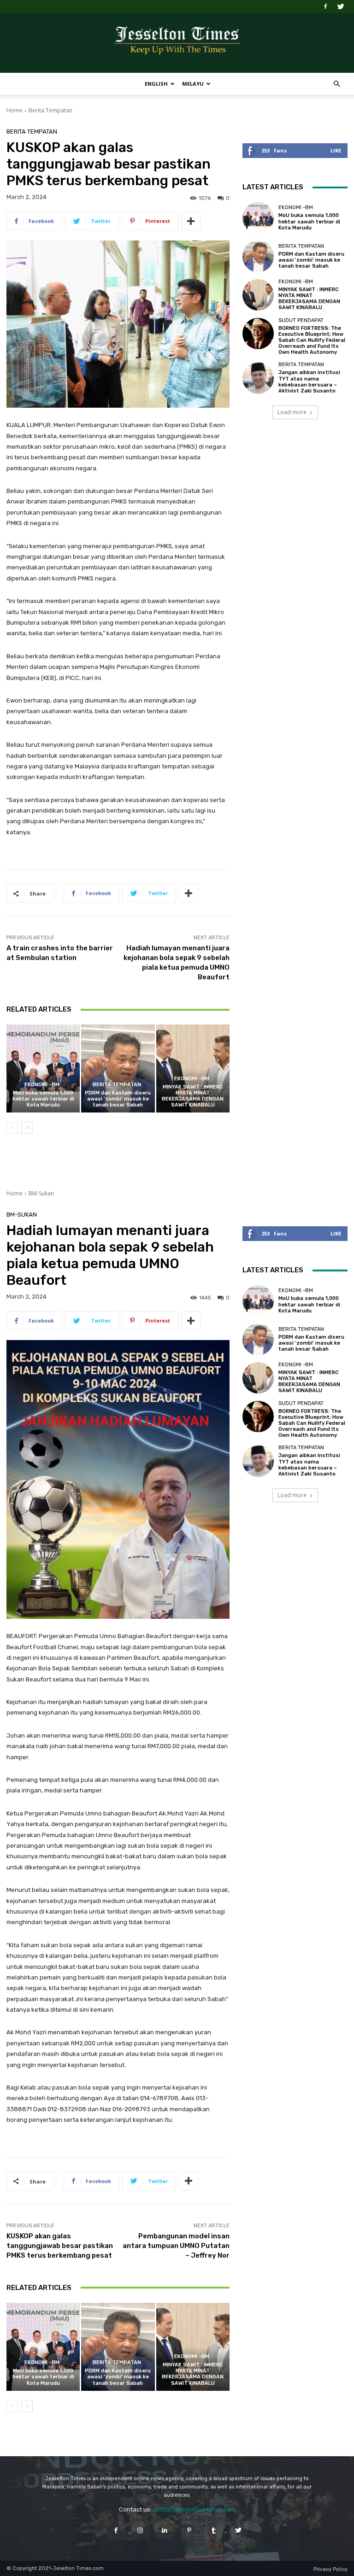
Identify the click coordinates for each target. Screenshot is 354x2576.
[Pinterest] (189, 2530)
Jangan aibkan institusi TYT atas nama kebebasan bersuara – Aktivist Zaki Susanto (309, 382)
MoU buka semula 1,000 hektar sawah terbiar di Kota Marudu (43, 1099)
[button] (336, 84)
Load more (292, 412)
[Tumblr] (214, 2530)
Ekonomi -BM (42, 1085)
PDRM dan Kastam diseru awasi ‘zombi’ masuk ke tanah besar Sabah (118, 1099)
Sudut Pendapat (301, 320)
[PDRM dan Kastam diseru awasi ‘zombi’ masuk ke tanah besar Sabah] (118, 1068)
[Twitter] (341, 6)
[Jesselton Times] (177, 43)
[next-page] (27, 1128)
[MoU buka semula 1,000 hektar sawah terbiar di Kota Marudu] (43, 1068)
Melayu (193, 84)
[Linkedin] (165, 2530)
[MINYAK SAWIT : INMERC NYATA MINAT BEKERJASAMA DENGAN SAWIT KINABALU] (193, 1068)
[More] (191, 221)
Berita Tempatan (50, 110)
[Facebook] (325, 6)
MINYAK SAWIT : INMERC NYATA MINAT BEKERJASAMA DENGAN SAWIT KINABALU (193, 1096)
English (156, 84)
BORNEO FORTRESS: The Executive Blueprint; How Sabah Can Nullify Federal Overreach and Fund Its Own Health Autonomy (312, 340)
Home (15, 110)
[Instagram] (140, 2530)
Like (336, 150)
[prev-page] (12, 1128)
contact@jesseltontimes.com (194, 2509)
